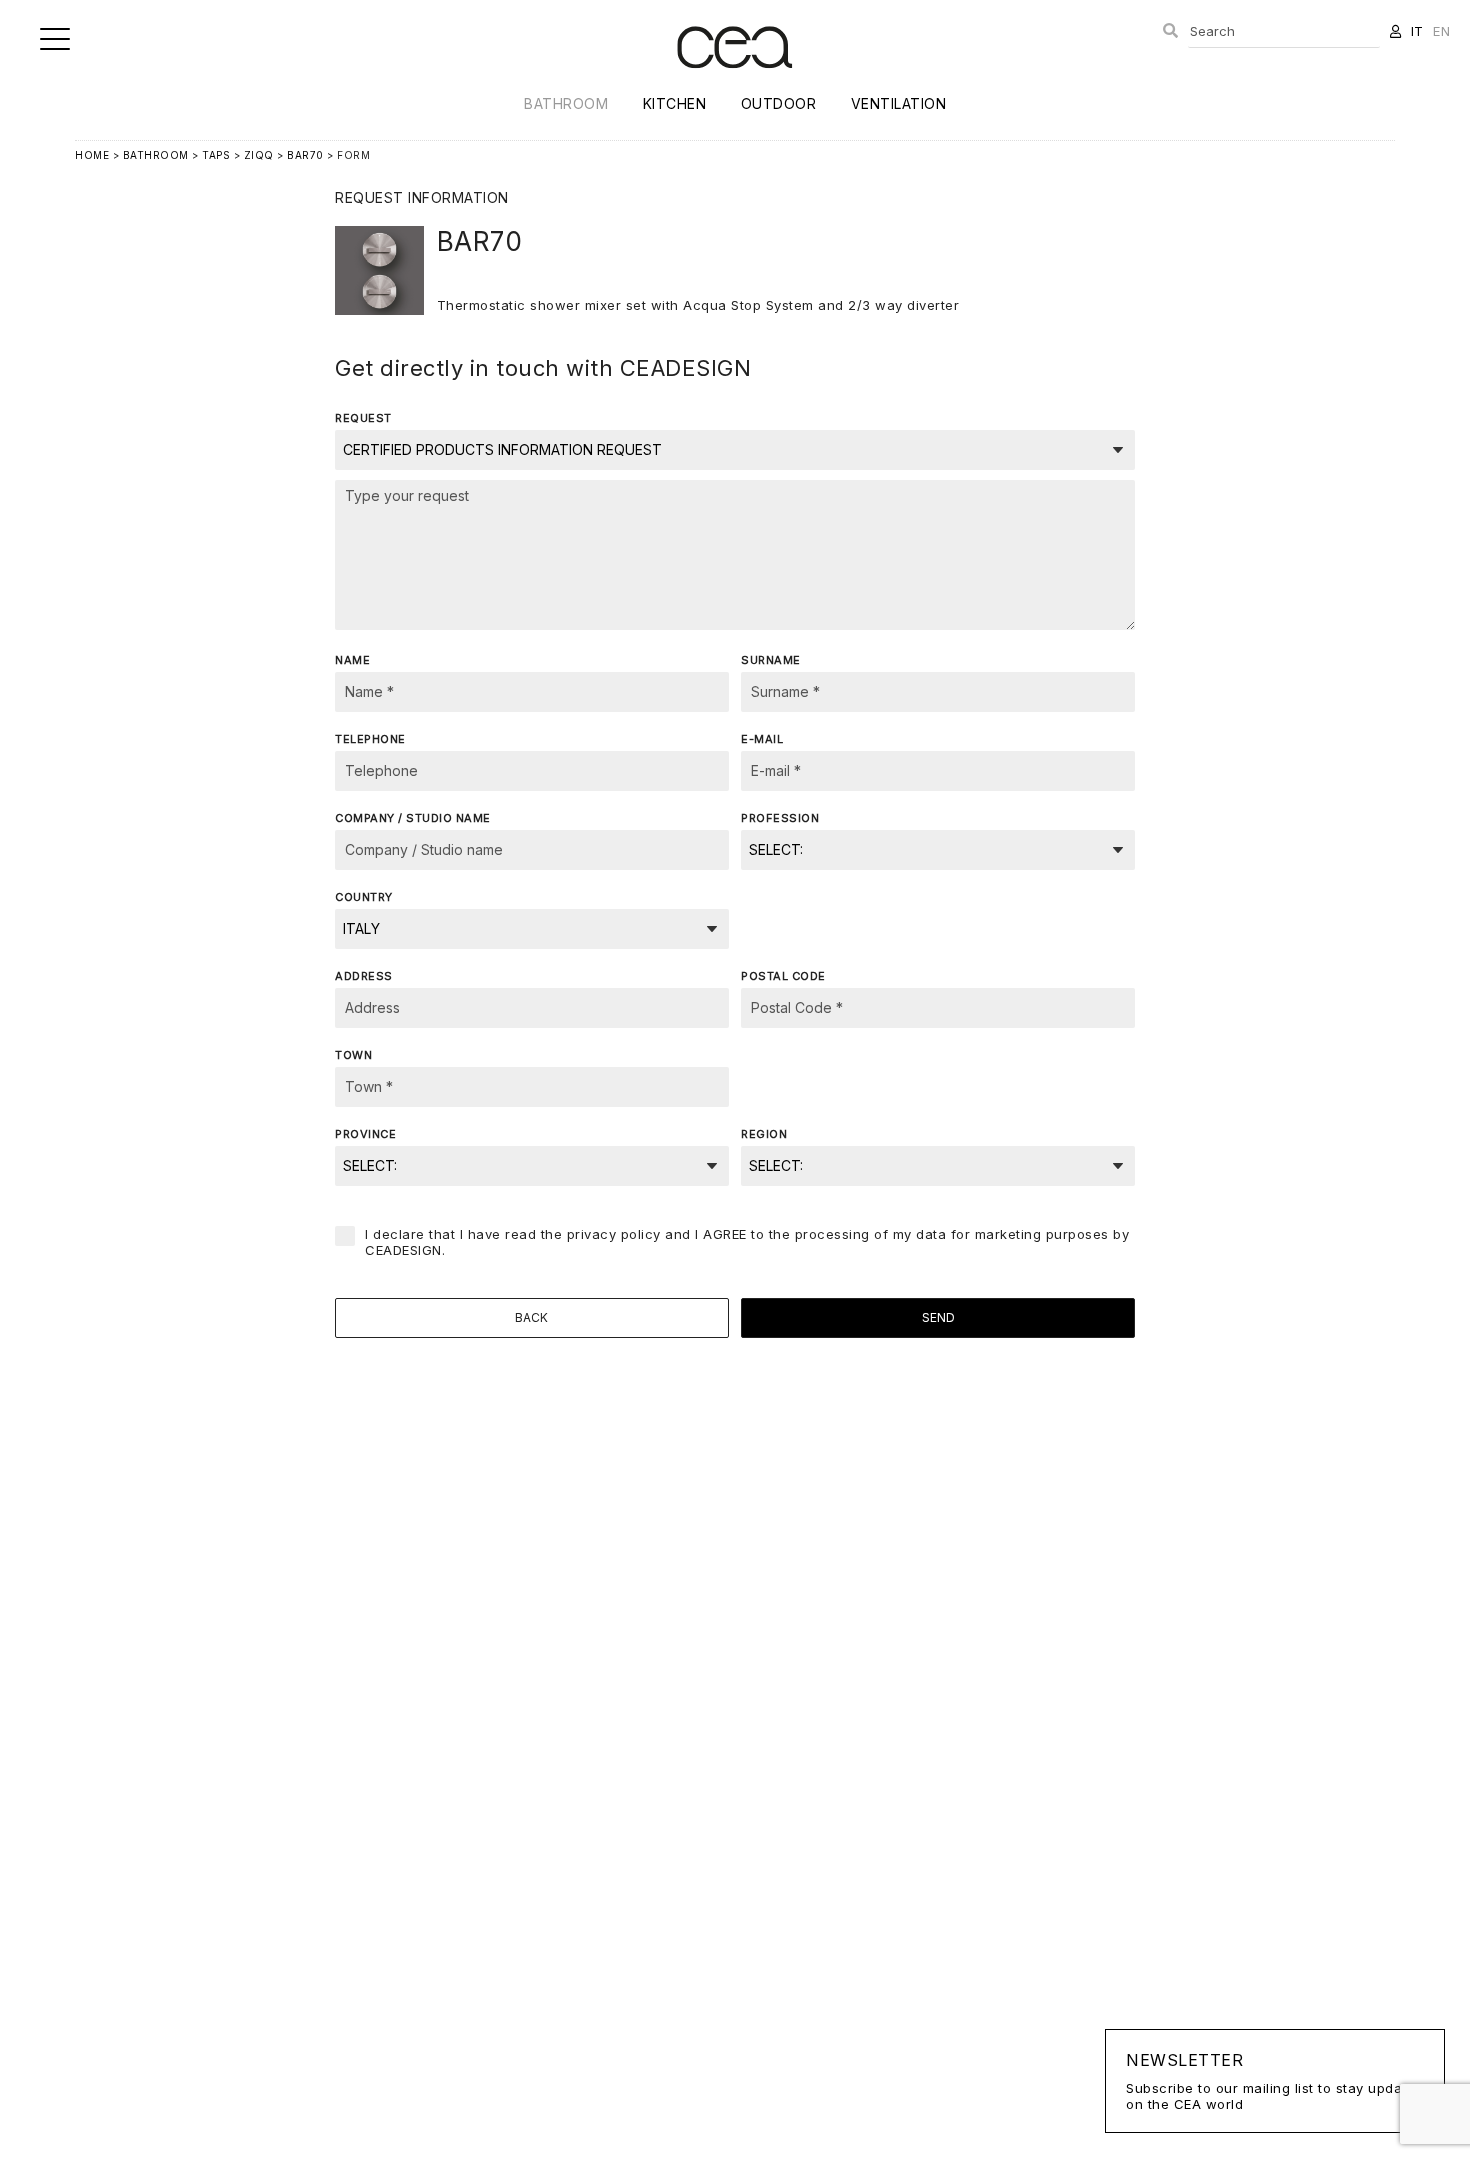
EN (1441, 31)
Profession (780, 818)
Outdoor (779, 103)
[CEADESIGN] (734, 84)
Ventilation (899, 103)
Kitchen (675, 103)
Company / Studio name (413, 818)
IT (1417, 31)
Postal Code (783, 976)
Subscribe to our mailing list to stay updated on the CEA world (1275, 2081)
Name (352, 660)
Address (364, 976)
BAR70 (305, 155)
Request (363, 418)
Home (92, 155)
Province (365, 1134)
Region (764, 1134)
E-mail (762, 739)
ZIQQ (259, 155)
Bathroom (566, 103)
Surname (771, 660)
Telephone (370, 739)
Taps (216, 155)
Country (364, 897)
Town (353, 1055)
